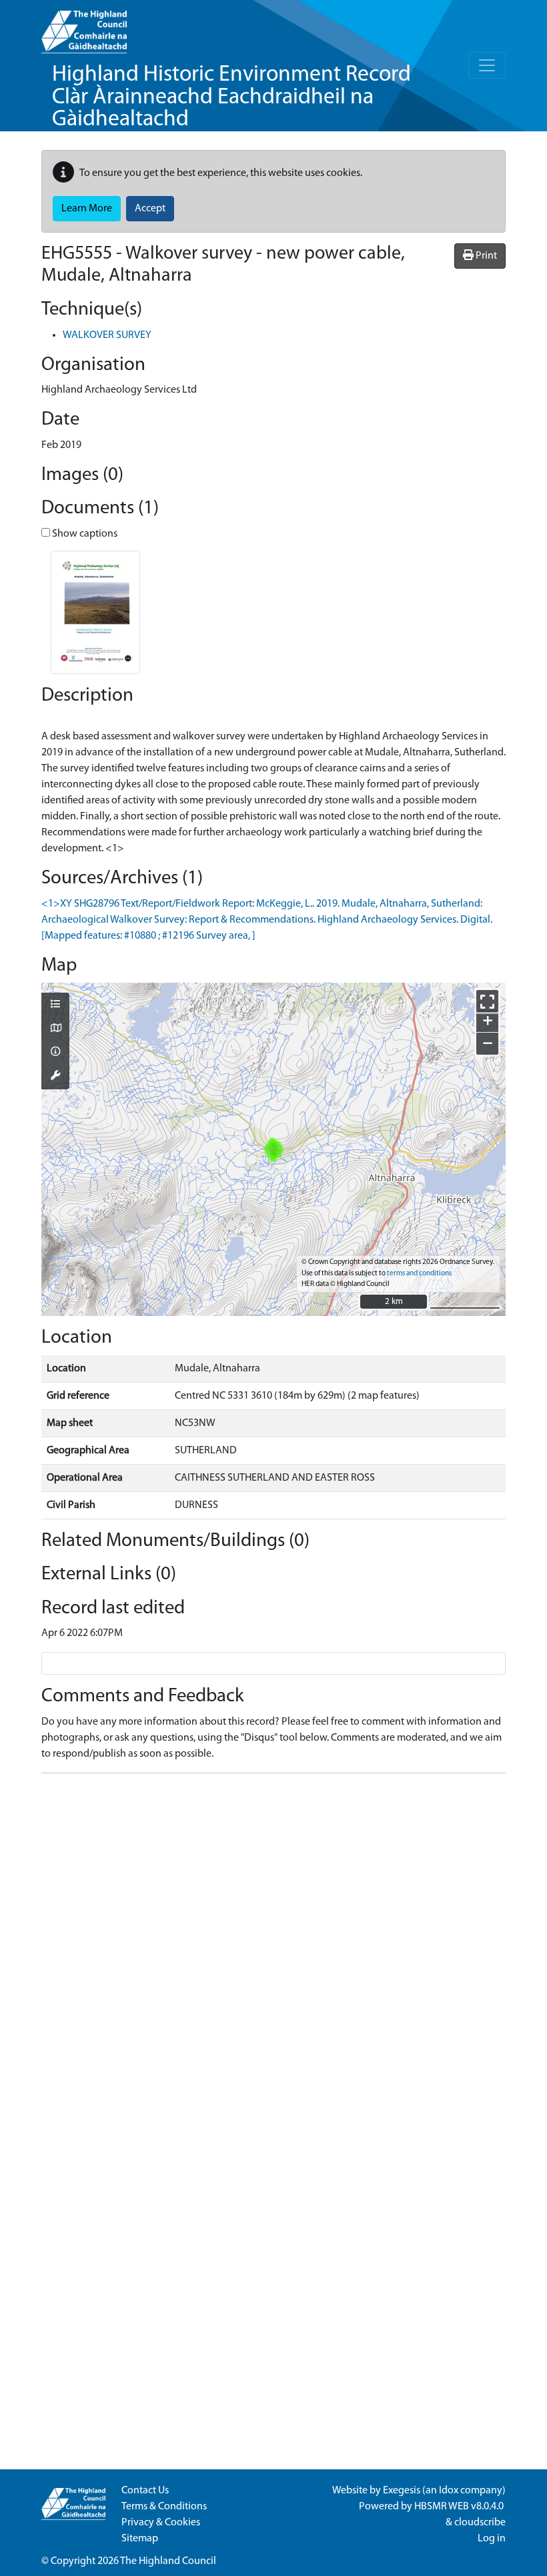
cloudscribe (480, 2523)
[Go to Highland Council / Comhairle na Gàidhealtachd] (84, 27)
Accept (150, 209)
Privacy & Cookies (161, 2523)
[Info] (55, 1053)
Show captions (84, 534)
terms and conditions (419, 1274)
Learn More (87, 209)
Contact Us (145, 2491)
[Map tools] (55, 1077)
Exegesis (402, 2491)
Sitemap (140, 2539)
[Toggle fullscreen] (487, 1001)
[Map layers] (55, 1005)
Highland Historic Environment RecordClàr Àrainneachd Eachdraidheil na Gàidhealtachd (231, 97)
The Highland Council (168, 2561)
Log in (492, 2539)
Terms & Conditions (164, 2507)
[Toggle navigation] (487, 65)
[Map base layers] (55, 1029)
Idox (449, 2491)
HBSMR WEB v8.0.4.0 (460, 2507)
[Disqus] (273, 1951)
